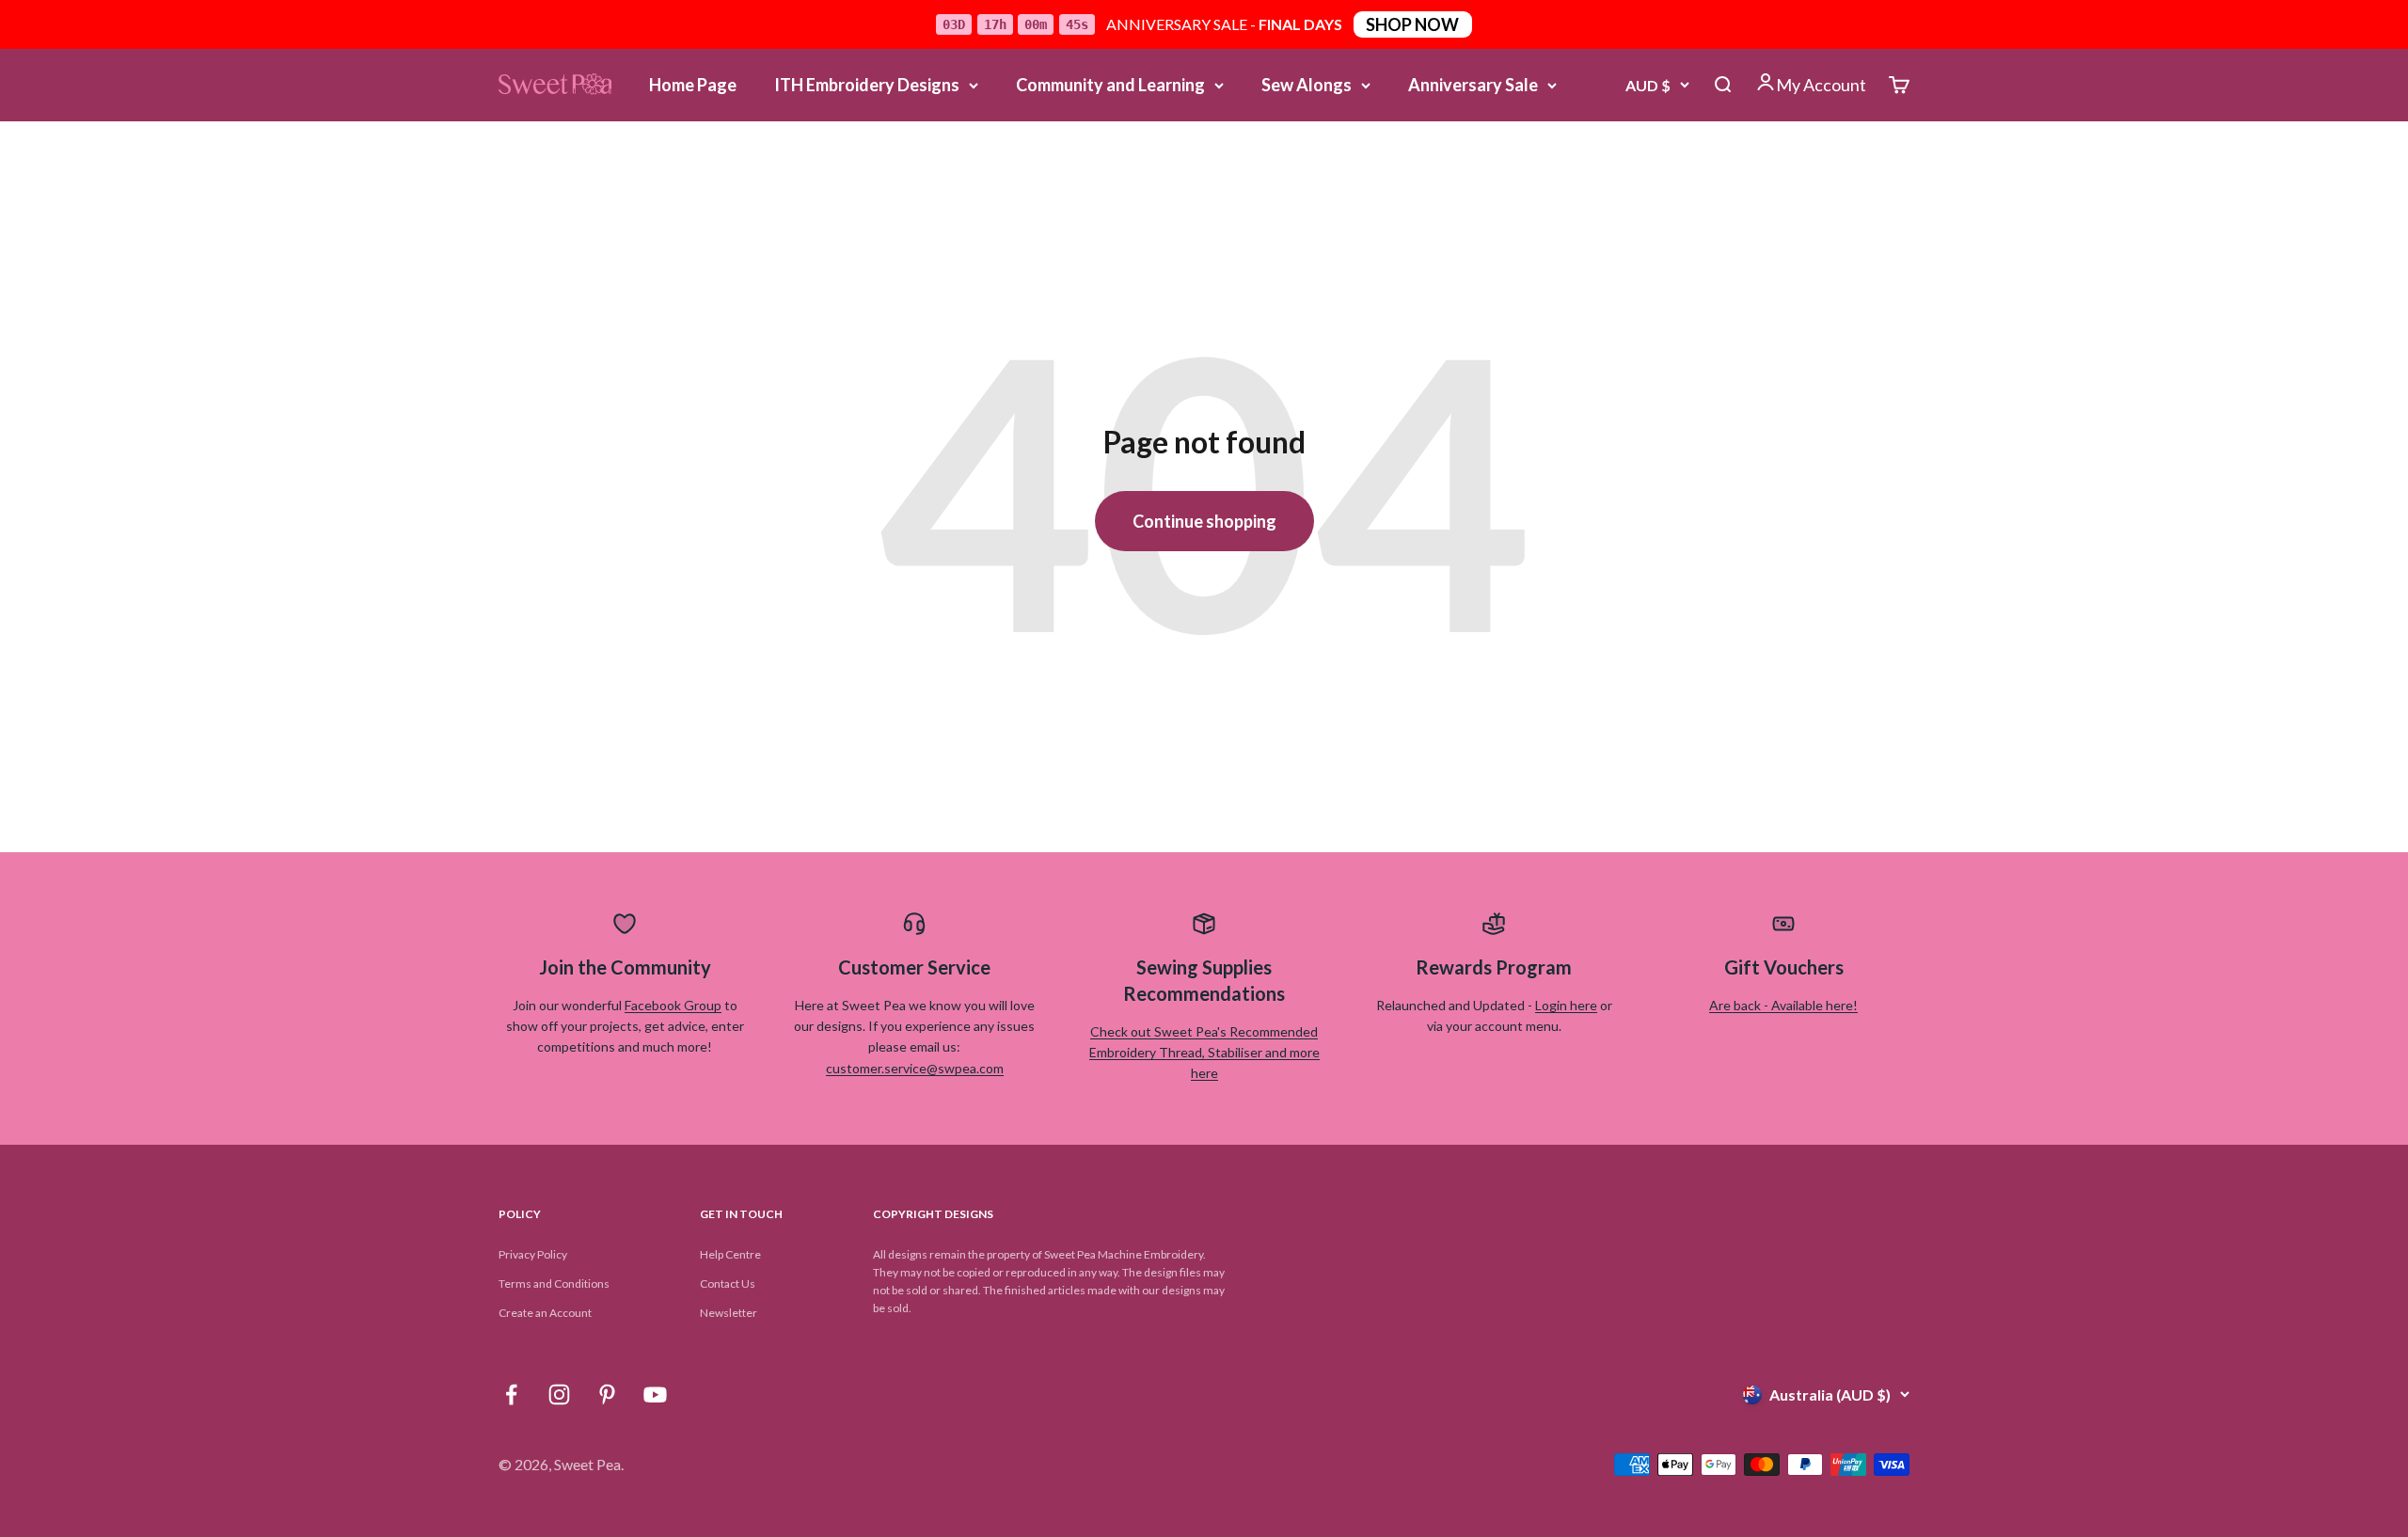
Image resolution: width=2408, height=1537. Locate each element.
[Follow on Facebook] (511, 1394)
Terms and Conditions (554, 1283)
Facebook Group (673, 1005)
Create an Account (545, 1313)
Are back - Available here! (1783, 1005)
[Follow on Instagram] (559, 1394)
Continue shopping (1204, 521)
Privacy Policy (533, 1254)
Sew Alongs (1307, 85)
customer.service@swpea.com (915, 1068)
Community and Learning (1110, 85)
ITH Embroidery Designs (867, 85)
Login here (1566, 1005)
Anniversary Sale (1473, 85)
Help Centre (730, 1254)
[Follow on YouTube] (655, 1394)
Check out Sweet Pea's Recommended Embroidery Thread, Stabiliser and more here (1204, 1053)
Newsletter (729, 1313)
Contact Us (728, 1283)
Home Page (693, 85)
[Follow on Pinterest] (607, 1394)
